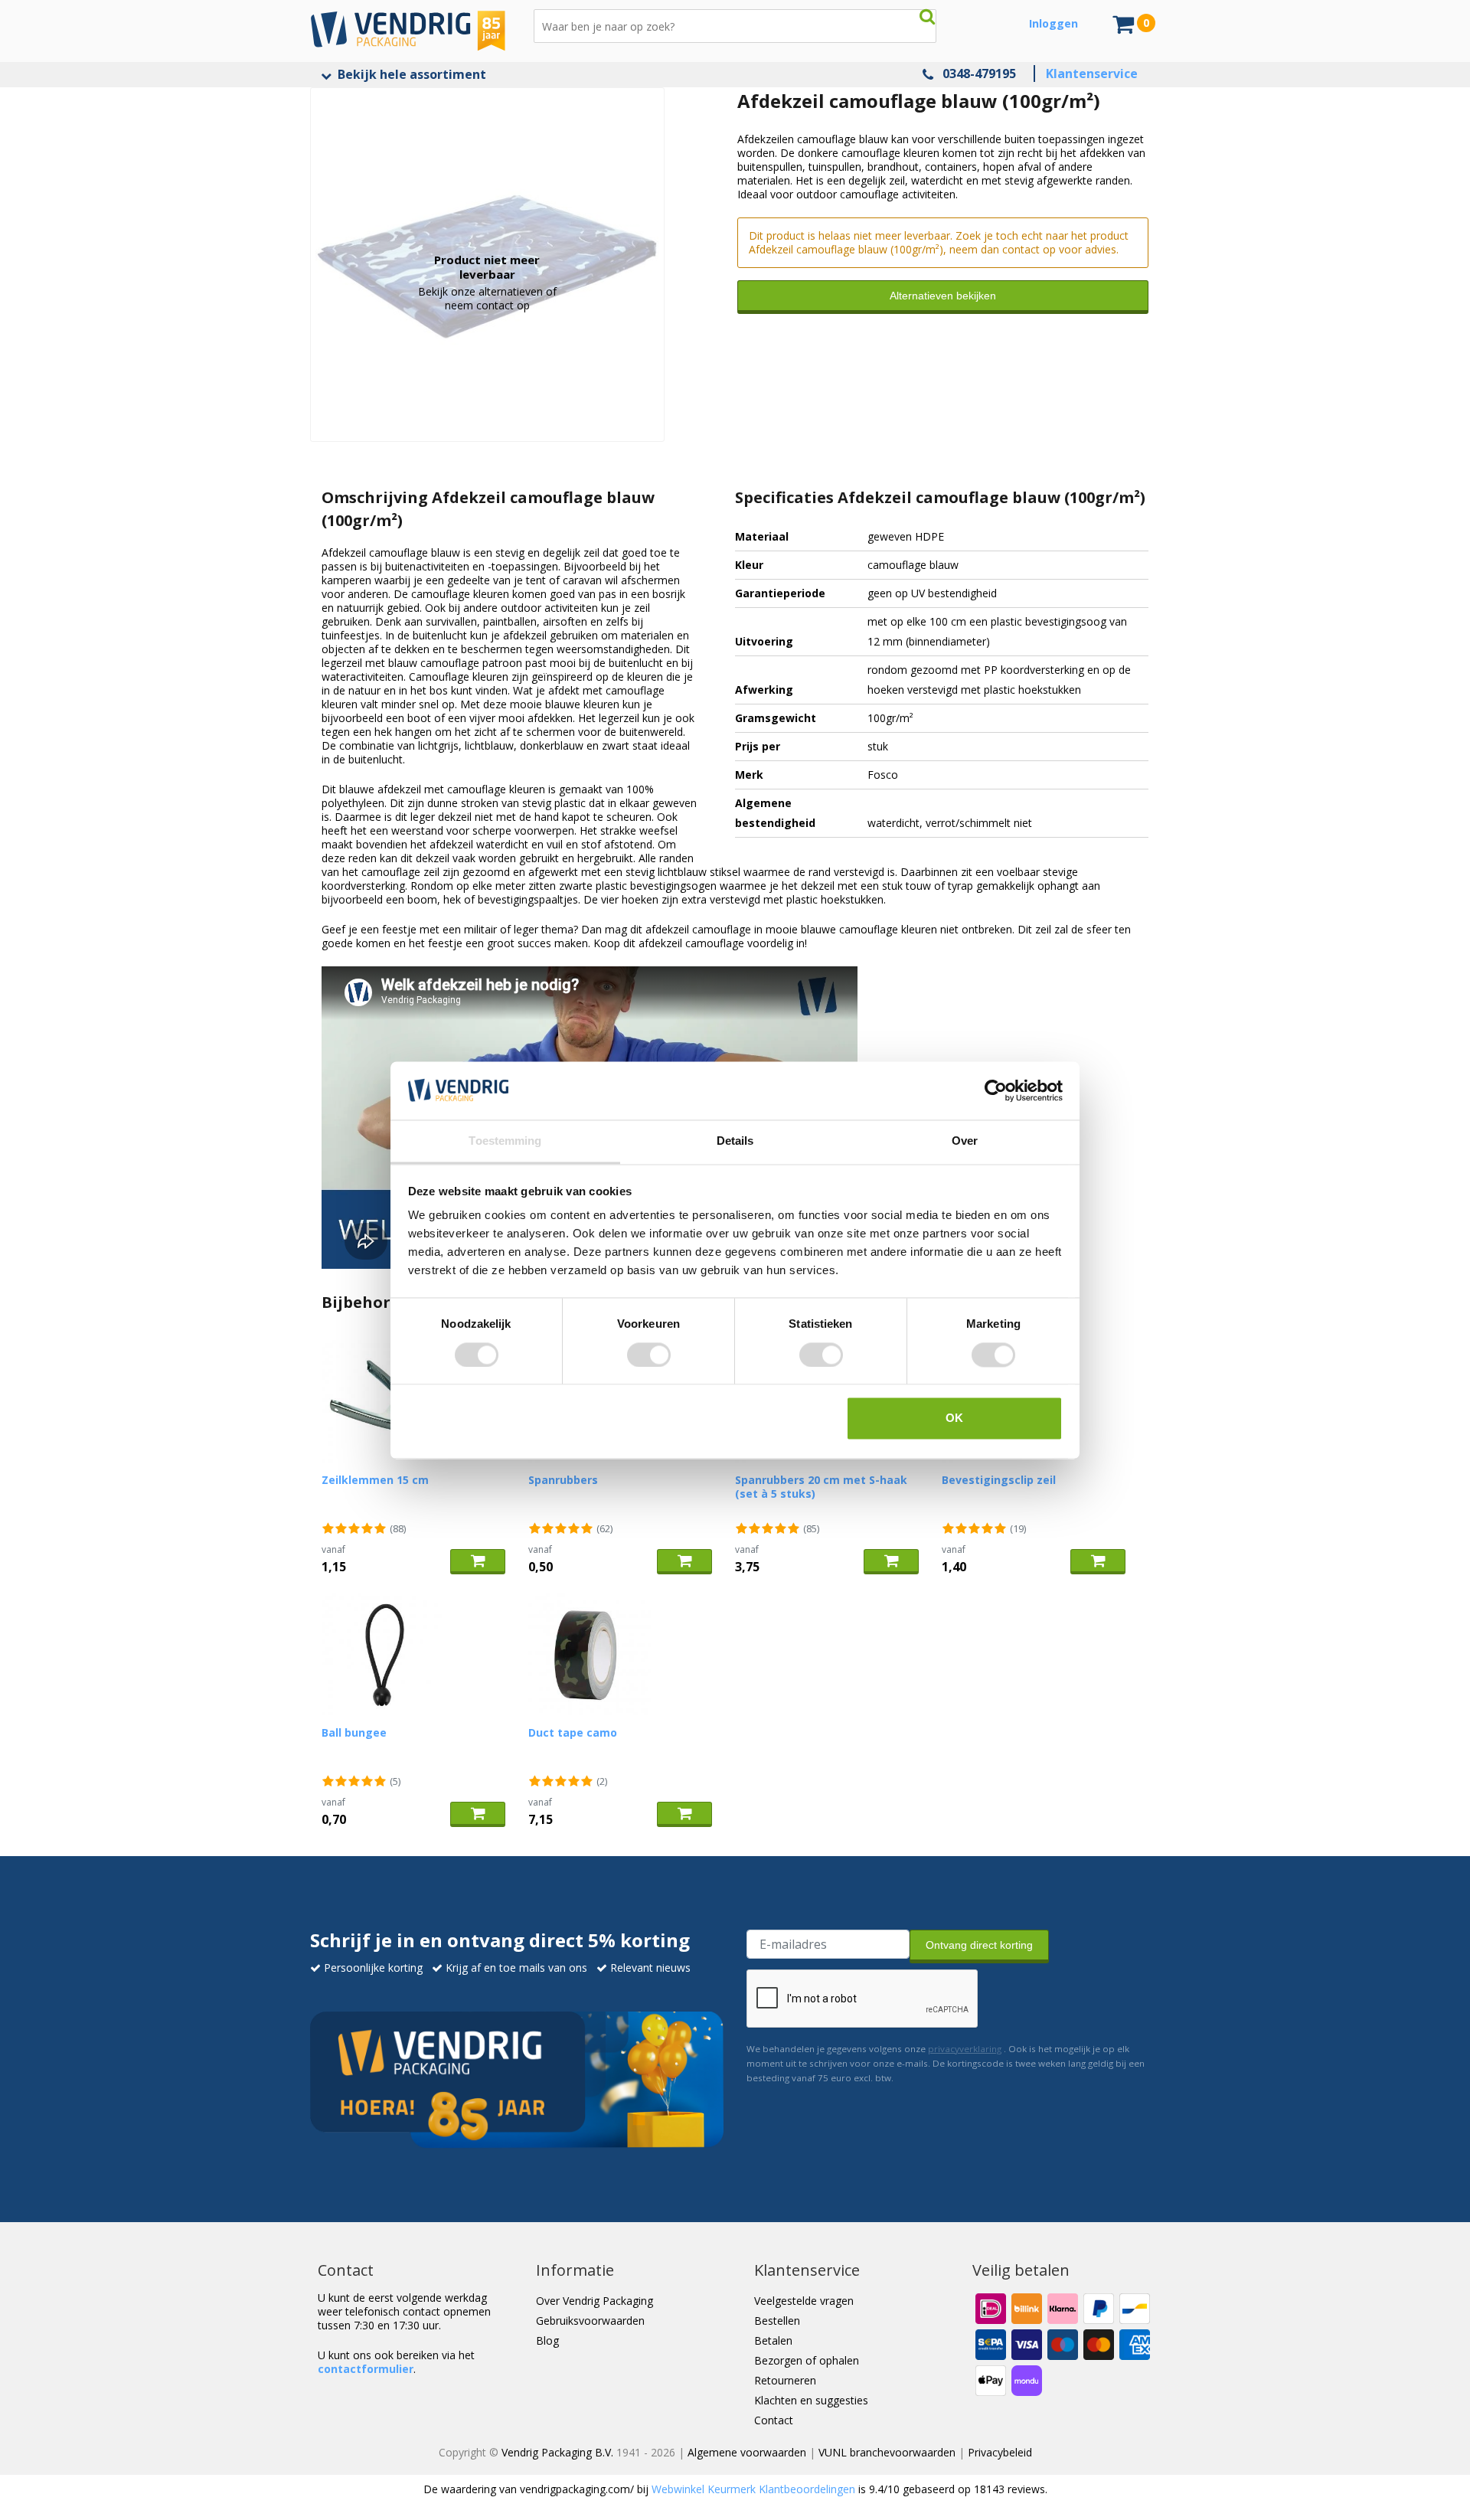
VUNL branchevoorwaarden (887, 2452)
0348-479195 (979, 74)
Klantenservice (1092, 74)
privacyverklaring (965, 2049)
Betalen (773, 2340)
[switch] (649, 1355)
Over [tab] (965, 1141)
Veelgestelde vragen (804, 2301)
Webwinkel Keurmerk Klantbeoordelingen (753, 2489)
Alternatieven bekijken (943, 296)
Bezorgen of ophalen (807, 2360)
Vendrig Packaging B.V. (557, 2452)
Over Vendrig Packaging (595, 2301)
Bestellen (777, 2321)
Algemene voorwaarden (747, 2452)
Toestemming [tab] (505, 1141)
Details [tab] (735, 1141)
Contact (774, 2420)
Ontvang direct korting (979, 1945)
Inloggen (1053, 23)
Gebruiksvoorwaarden (590, 2321)
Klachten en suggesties (811, 2400)
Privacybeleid (1000, 2452)
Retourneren (785, 2380)
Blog (547, 2340)
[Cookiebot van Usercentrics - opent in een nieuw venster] (996, 1090)
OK (954, 1419)
